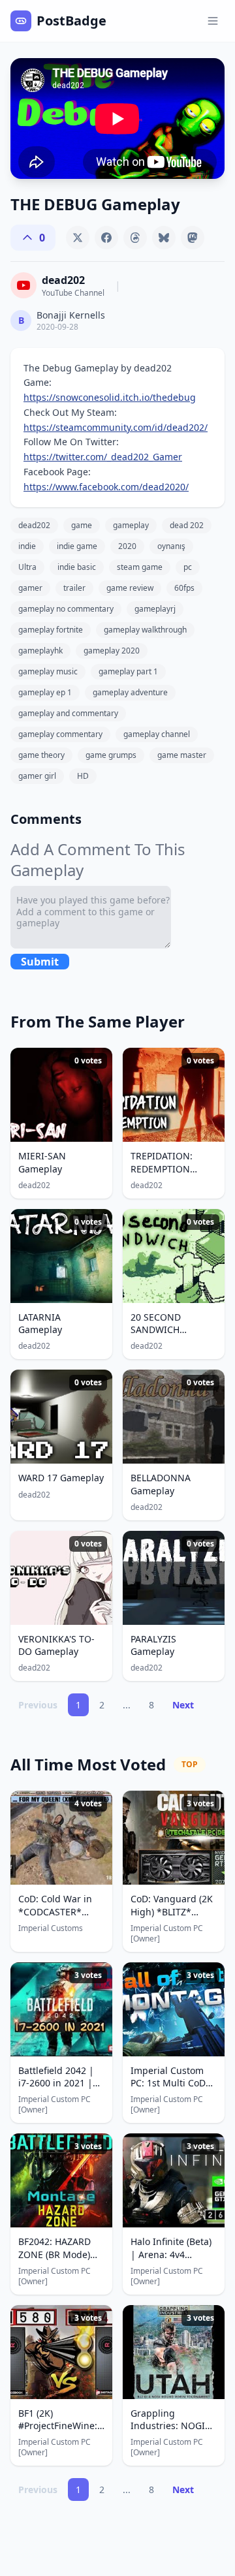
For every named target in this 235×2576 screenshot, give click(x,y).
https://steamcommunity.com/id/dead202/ (116, 427)
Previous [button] (38, 1705)
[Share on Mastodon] (193, 238)
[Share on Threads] (135, 238)
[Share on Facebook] (106, 238)
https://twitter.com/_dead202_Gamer (103, 457)
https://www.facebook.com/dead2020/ (106, 487)
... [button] (127, 1705)
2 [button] (102, 1705)
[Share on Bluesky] (164, 238)
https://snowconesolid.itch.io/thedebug (110, 397)
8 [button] (151, 1705)
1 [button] (78, 1705)
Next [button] (183, 1705)
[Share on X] (78, 238)
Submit (40, 962)
